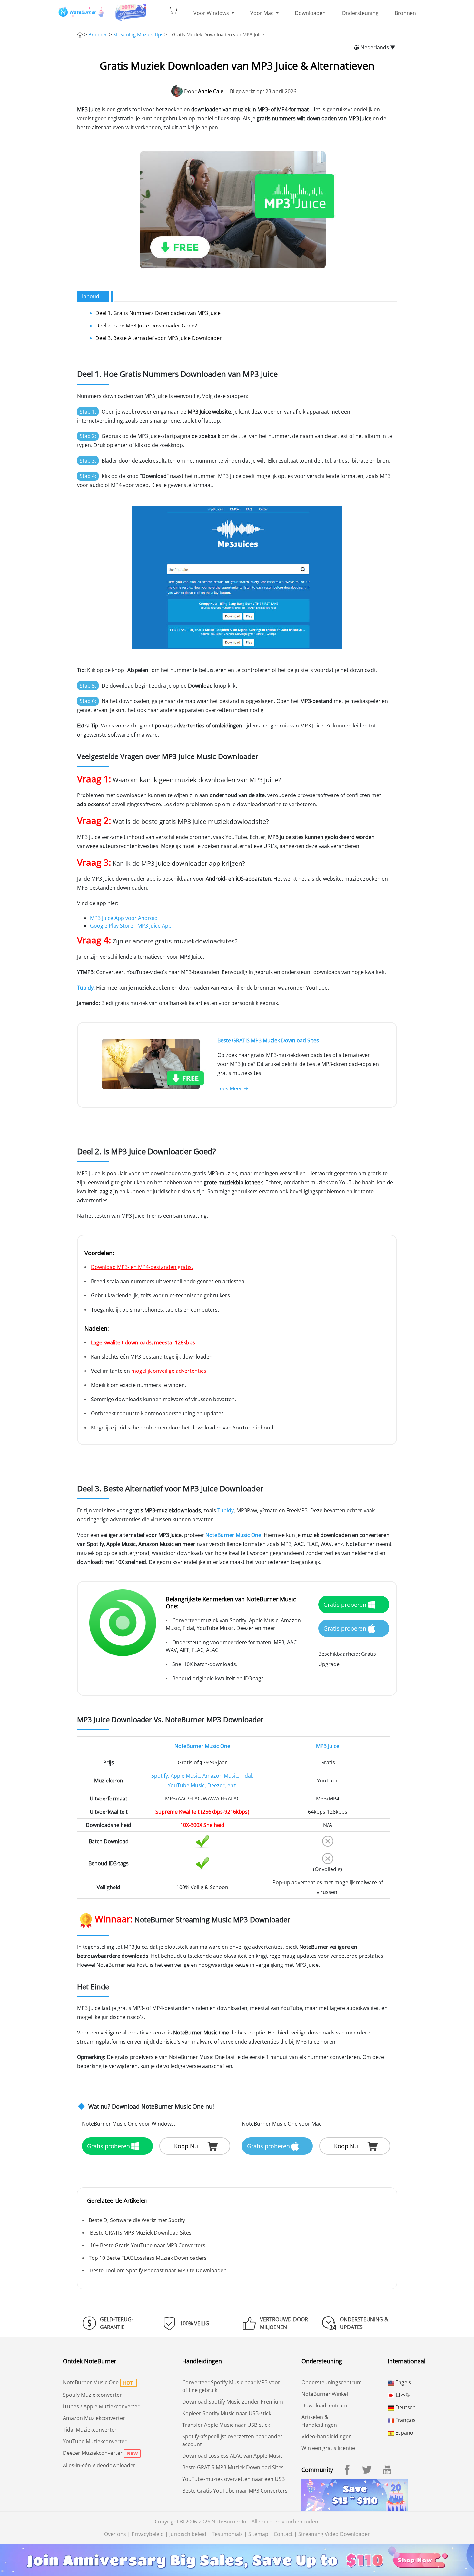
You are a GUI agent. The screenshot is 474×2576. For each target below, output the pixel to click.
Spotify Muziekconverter (92, 2395)
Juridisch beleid (188, 2534)
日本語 (402, 2395)
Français (405, 2420)
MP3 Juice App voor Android (124, 918)
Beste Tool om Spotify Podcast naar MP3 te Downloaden (158, 2270)
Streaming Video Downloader (334, 2534)
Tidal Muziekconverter (90, 2430)
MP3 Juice (328, 1746)
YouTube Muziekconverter (95, 2441)
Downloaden (310, 13)
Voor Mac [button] (262, 13)
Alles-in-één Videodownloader (99, 2465)
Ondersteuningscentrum (332, 2382)
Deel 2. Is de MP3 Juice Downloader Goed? (146, 326)
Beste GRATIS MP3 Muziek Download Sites (268, 1040)
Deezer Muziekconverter (93, 2453)
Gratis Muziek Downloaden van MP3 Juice (218, 34)
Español (404, 2433)
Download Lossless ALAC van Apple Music (232, 2456)
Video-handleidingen (327, 2436)
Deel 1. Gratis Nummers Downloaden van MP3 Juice (158, 313)
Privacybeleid (148, 2534)
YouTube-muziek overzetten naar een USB (233, 2479)
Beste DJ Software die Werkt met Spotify (137, 2220)
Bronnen (405, 13)
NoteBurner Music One (202, 1746)
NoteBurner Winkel (325, 2394)
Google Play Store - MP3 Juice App (131, 926)
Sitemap (258, 2534)
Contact (283, 2534)
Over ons (115, 2534)
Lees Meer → (233, 1088)
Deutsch (405, 2407)
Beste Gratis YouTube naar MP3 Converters (235, 2491)
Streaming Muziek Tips (138, 34)
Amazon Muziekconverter (94, 2418)
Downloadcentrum (324, 2405)
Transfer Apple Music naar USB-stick (226, 2425)
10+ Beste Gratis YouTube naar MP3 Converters (147, 2245)
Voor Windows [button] (212, 13)
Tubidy (226, 1510)
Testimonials (227, 2534)
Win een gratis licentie (328, 2448)
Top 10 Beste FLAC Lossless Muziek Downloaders (148, 2258)
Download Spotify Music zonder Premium (233, 2402)
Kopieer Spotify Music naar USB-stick (227, 2413)
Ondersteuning (360, 13)
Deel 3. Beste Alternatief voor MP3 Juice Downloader (159, 338)
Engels (403, 2382)
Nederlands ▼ (377, 47)
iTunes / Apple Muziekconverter (101, 2406)
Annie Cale (211, 91)
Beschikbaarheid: (339, 1654)
